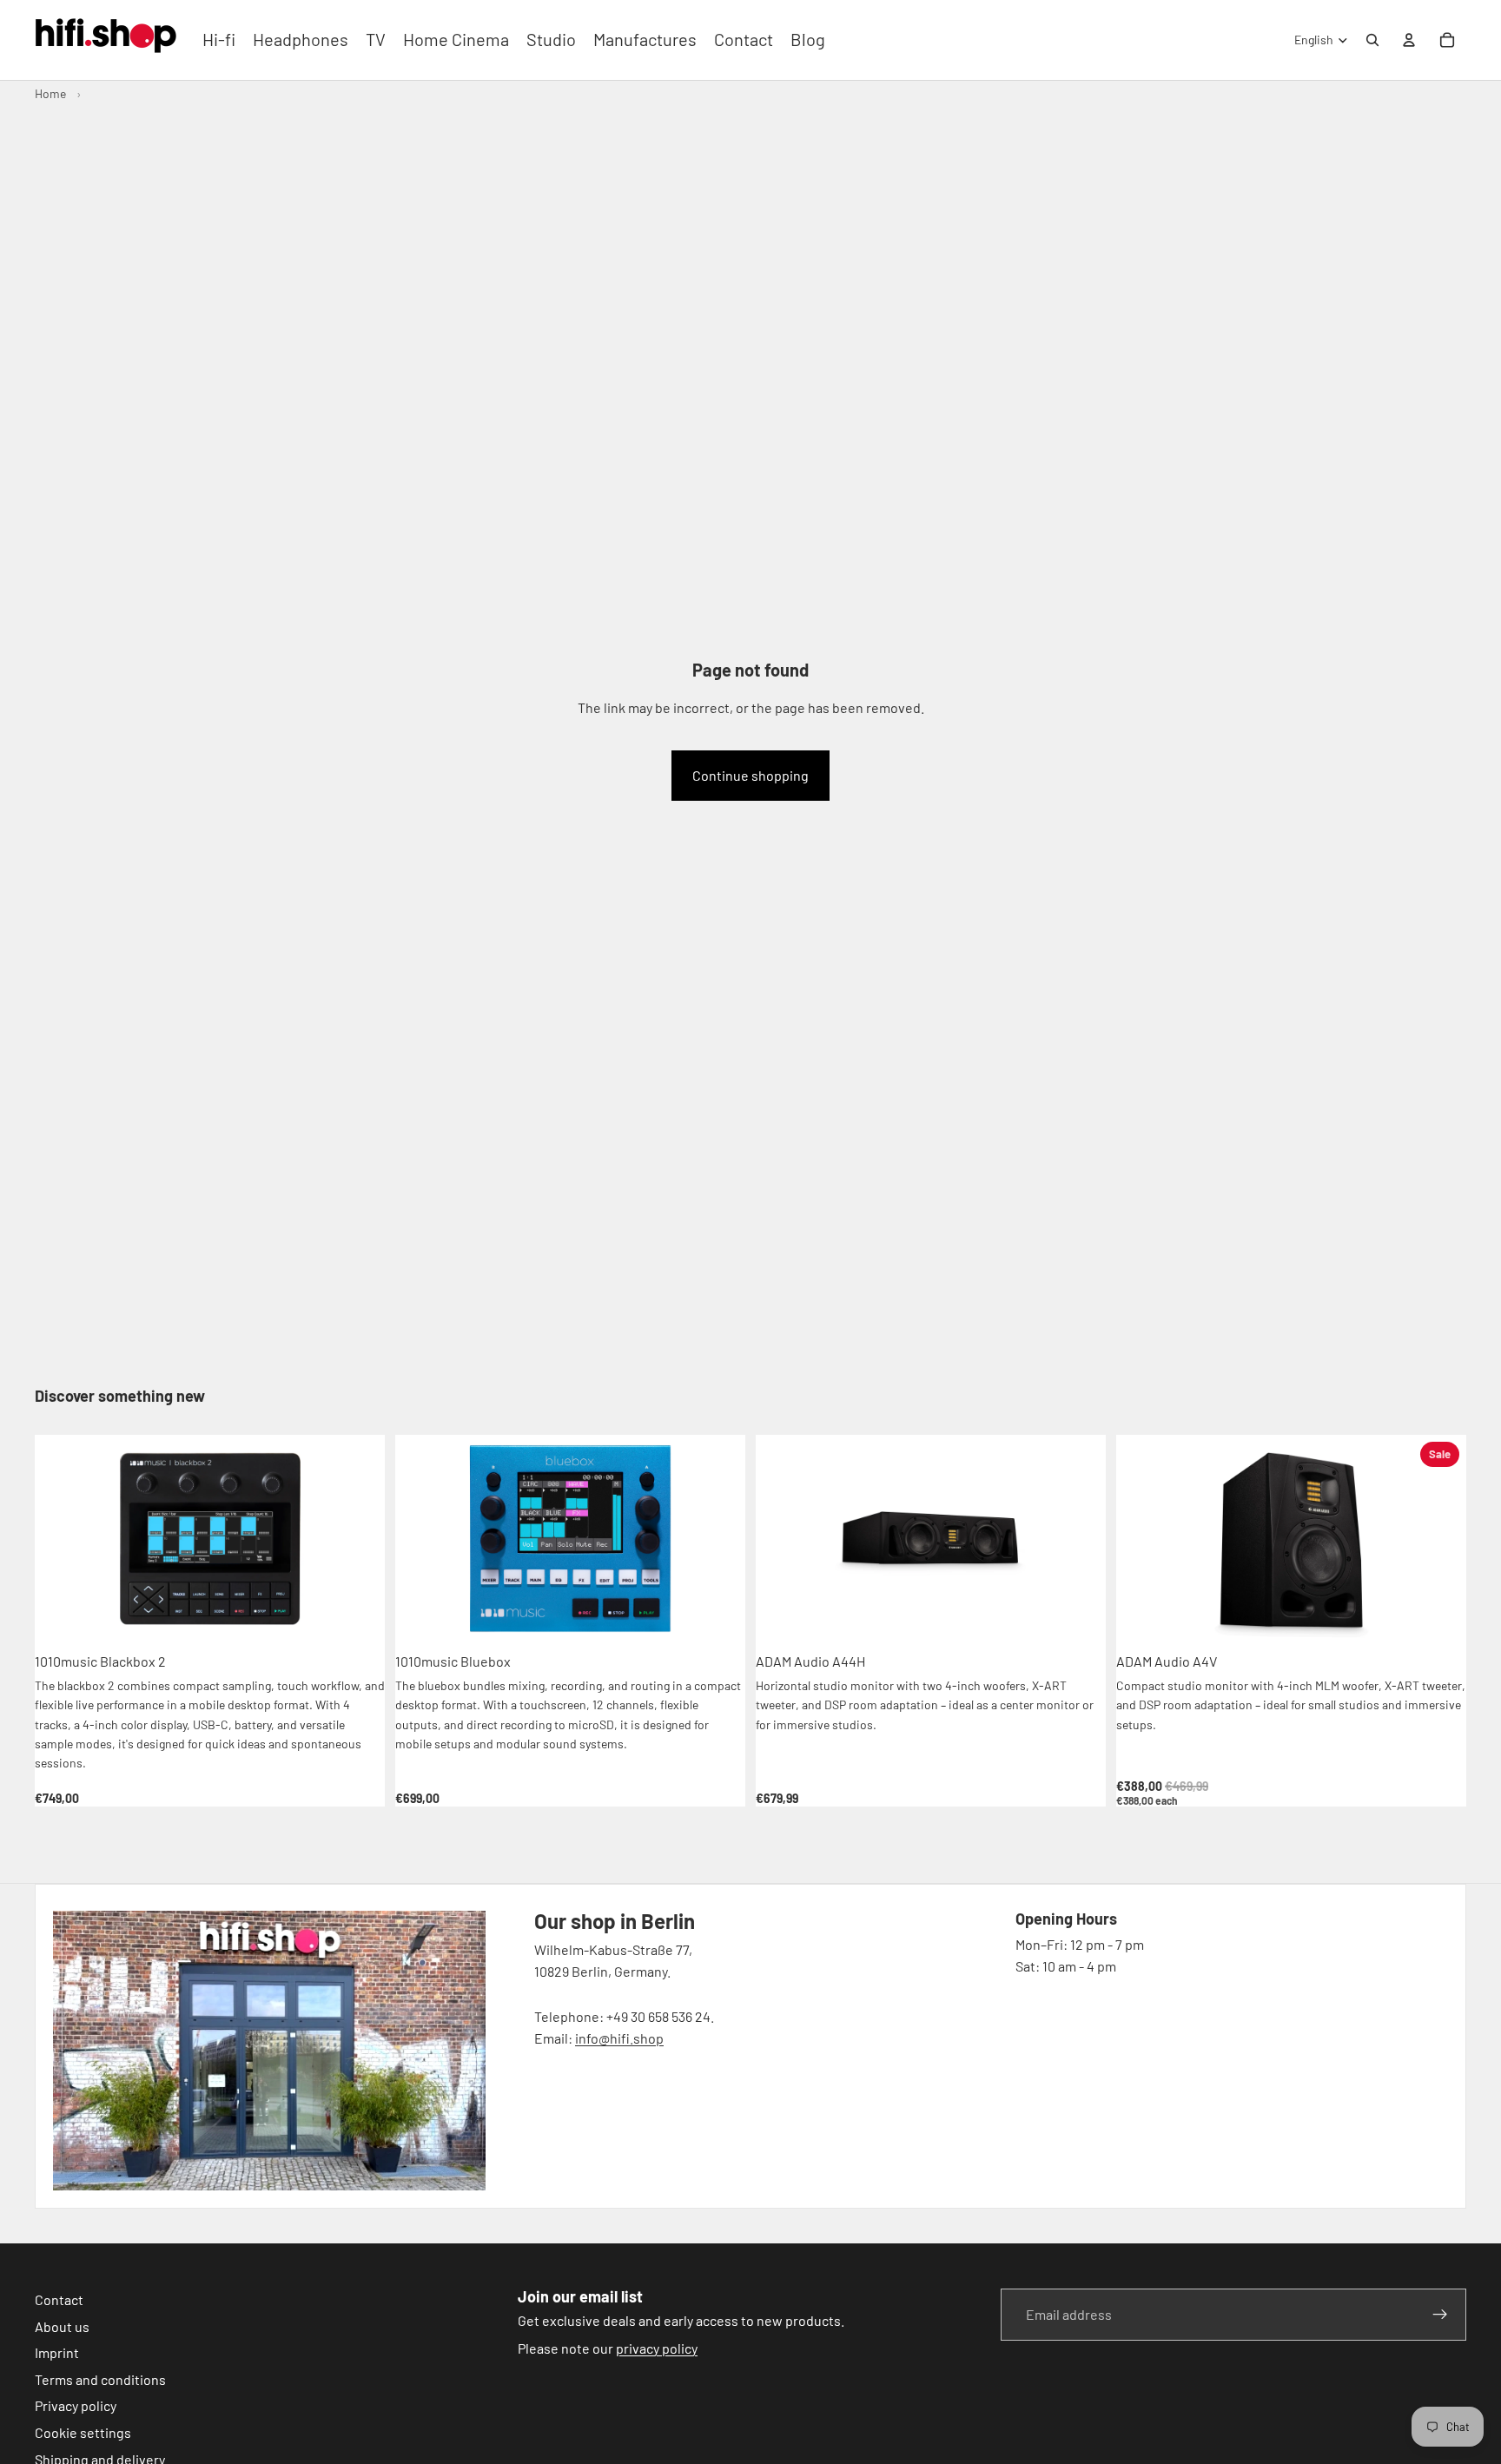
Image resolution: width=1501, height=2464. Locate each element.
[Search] (1372, 40)
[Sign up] (1440, 2315)
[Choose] (1439, 1616)
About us (62, 2326)
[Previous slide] (61, 1539)
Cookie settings (83, 2432)
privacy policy (657, 2348)
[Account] (1409, 40)
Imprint (57, 2352)
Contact (59, 2299)
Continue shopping (750, 775)
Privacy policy (76, 2405)
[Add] (358, 1616)
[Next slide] (359, 1539)
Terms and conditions (100, 2379)
